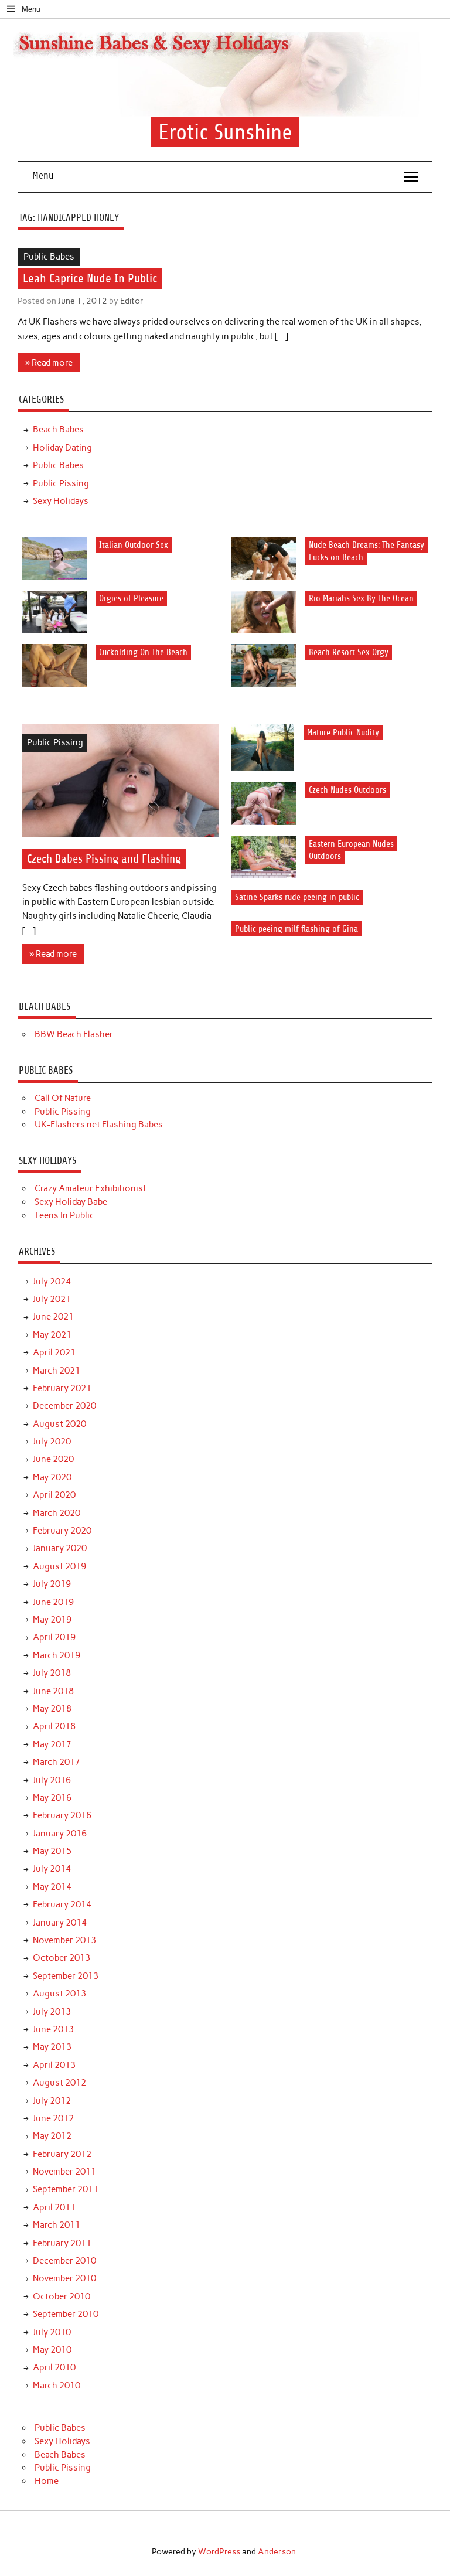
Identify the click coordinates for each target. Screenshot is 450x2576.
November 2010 (64, 2278)
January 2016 (60, 1834)
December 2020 (64, 1406)
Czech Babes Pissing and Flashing (104, 859)
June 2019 (53, 1602)
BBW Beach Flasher (74, 1034)
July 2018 (52, 1673)
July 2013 (52, 2012)
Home (47, 2481)
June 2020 (53, 1459)
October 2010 (62, 2296)
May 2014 (52, 1887)
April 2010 (54, 2367)
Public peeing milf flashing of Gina (296, 929)
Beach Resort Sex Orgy (349, 652)
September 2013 (66, 1976)
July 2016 (52, 1780)
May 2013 (52, 2047)
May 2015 (52, 1851)
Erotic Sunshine (225, 132)
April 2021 (54, 1352)
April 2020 (54, 1495)
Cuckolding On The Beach (143, 652)
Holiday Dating (62, 448)
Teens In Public (64, 1215)
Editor (132, 301)
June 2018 (53, 1691)
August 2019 (59, 1566)
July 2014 (52, 1869)
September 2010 (66, 2314)
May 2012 (52, 2136)
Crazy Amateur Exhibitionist (91, 1188)
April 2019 (54, 1637)
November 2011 (64, 2172)
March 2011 (57, 2225)
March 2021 (57, 1371)
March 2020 (57, 1513)
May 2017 (52, 1744)
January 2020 (60, 1548)
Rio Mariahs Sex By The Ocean (361, 599)
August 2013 (59, 1994)
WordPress (219, 2551)
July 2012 (52, 2101)
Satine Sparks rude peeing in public (297, 897)
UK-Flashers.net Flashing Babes (99, 1125)
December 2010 (64, 2261)
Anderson (277, 2551)
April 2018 (54, 1726)
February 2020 (62, 1531)
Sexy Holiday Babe (71, 1202)
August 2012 (59, 2083)
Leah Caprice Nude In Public (90, 279)
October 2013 (62, 1958)
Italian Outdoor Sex (134, 545)
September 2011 (66, 2189)
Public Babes (49, 257)
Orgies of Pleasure (131, 599)
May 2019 (52, 1620)
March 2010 (57, 2386)
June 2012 (53, 2118)
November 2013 (64, 1940)
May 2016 (52, 1798)
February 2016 (62, 1815)
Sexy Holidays (61, 501)
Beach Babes (58, 430)
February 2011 (62, 2243)
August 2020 (59, 1424)
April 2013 (54, 2065)
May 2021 (52, 1335)
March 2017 (57, 1762)
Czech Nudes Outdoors (347, 790)
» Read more (49, 363)
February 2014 (62, 1904)
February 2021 (62, 1388)
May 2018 (52, 1709)
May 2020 (52, 1477)
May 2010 (52, 2350)
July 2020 (52, 1442)
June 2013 (53, 2029)
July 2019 (52, 1584)
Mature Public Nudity (343, 732)
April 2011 (54, 2207)
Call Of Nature (63, 1098)
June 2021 (53, 1317)
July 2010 (52, 2332)
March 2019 (57, 1655)
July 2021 (52, 1299)
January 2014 (60, 1923)
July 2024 (52, 1282)
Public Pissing (61, 483)
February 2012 (62, 2154)
